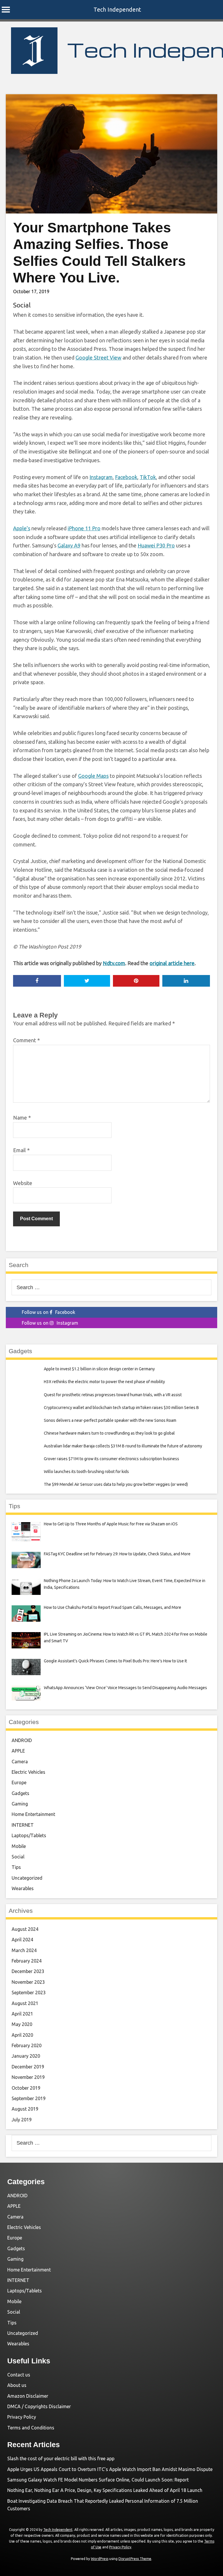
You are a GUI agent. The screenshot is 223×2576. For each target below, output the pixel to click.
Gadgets (20, 1793)
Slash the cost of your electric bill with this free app (61, 2458)
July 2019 (22, 2120)
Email (21, 1150)
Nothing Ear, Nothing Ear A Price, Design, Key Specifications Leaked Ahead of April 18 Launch (105, 2490)
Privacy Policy (22, 2417)
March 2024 (24, 1950)
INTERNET (23, 1825)
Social (22, 305)
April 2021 (22, 2014)
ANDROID (22, 1740)
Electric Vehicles (28, 1772)
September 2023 (29, 1993)
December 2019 (28, 2067)
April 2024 (22, 1940)
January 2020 (26, 2056)
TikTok (148, 477)
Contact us (19, 2375)
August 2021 (25, 2003)
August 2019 (25, 2109)
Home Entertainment (33, 1814)
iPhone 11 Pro (84, 528)
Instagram (101, 477)
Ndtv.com (114, 963)
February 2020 (27, 2045)
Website (23, 1183)
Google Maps (93, 776)
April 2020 (22, 2035)
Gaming (20, 1804)
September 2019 (29, 2098)
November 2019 (28, 2077)
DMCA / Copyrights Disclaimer (39, 2406)
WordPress (100, 2559)
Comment (26, 1040)
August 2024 (25, 1929)
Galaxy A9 (69, 545)
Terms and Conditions (31, 2428)
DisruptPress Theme (135, 2559)
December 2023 (28, 1971)
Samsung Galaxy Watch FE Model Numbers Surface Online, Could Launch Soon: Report (98, 2480)
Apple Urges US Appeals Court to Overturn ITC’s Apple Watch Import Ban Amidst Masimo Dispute (110, 2469)
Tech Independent (117, 9)
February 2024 (27, 1961)
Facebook (126, 477)
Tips (16, 1867)
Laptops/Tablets (29, 1835)
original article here (172, 963)
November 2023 (28, 1982)
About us (17, 2385)
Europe (19, 1782)
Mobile (19, 1846)
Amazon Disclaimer (28, 2396)
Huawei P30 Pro (156, 545)
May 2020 (22, 2024)
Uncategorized (27, 1878)
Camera (20, 1762)
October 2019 (26, 2088)
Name (22, 1118)
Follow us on (48, 1312)
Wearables (23, 1888)
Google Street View (98, 357)
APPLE (18, 1751)
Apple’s (22, 528)
